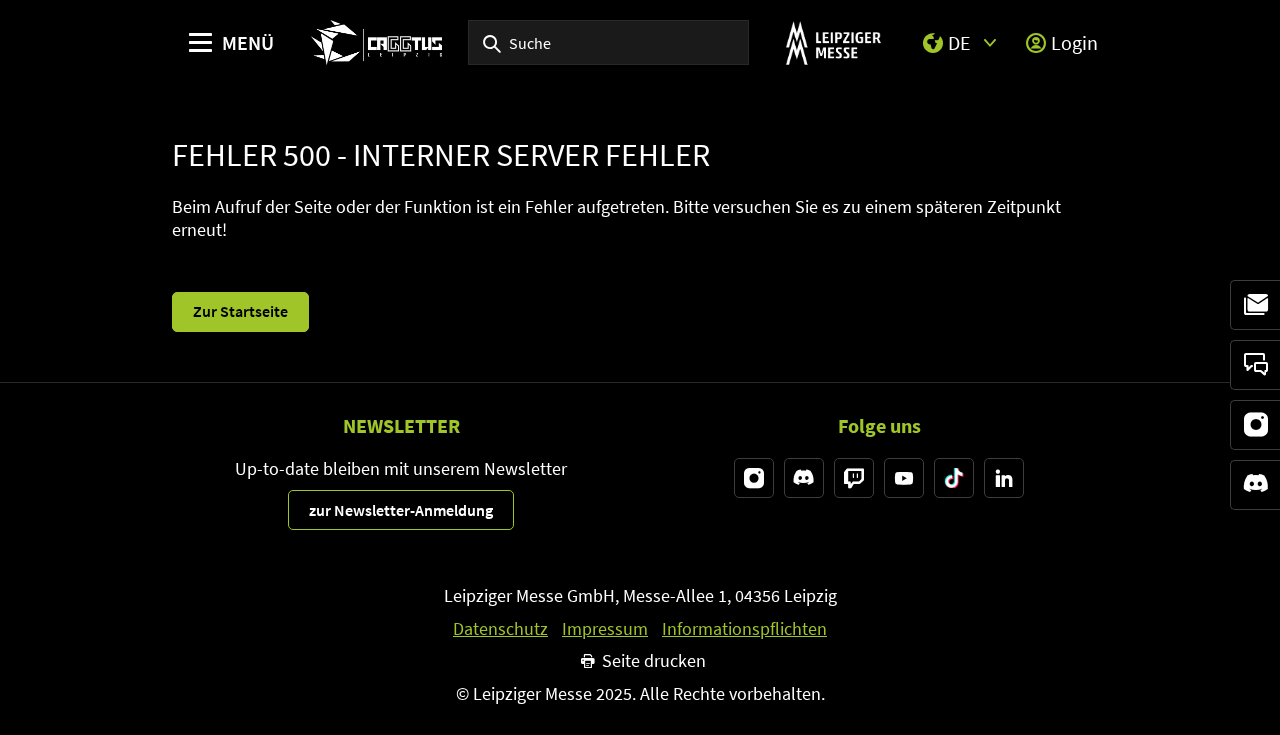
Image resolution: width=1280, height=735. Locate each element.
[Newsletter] (1255, 305)
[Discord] (1255, 485)
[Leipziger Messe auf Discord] (804, 478)
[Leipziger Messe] (833, 42)
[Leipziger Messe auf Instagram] (754, 478)
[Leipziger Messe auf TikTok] (954, 478)
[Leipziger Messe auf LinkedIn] (1004, 478)
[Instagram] (1255, 425)
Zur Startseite (240, 311)
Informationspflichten (744, 629)
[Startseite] (376, 42)
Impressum (605, 629)
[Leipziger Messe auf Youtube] (904, 478)
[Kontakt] (1255, 365)
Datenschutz (500, 629)
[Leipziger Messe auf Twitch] (854, 478)
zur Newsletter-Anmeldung (401, 510)
